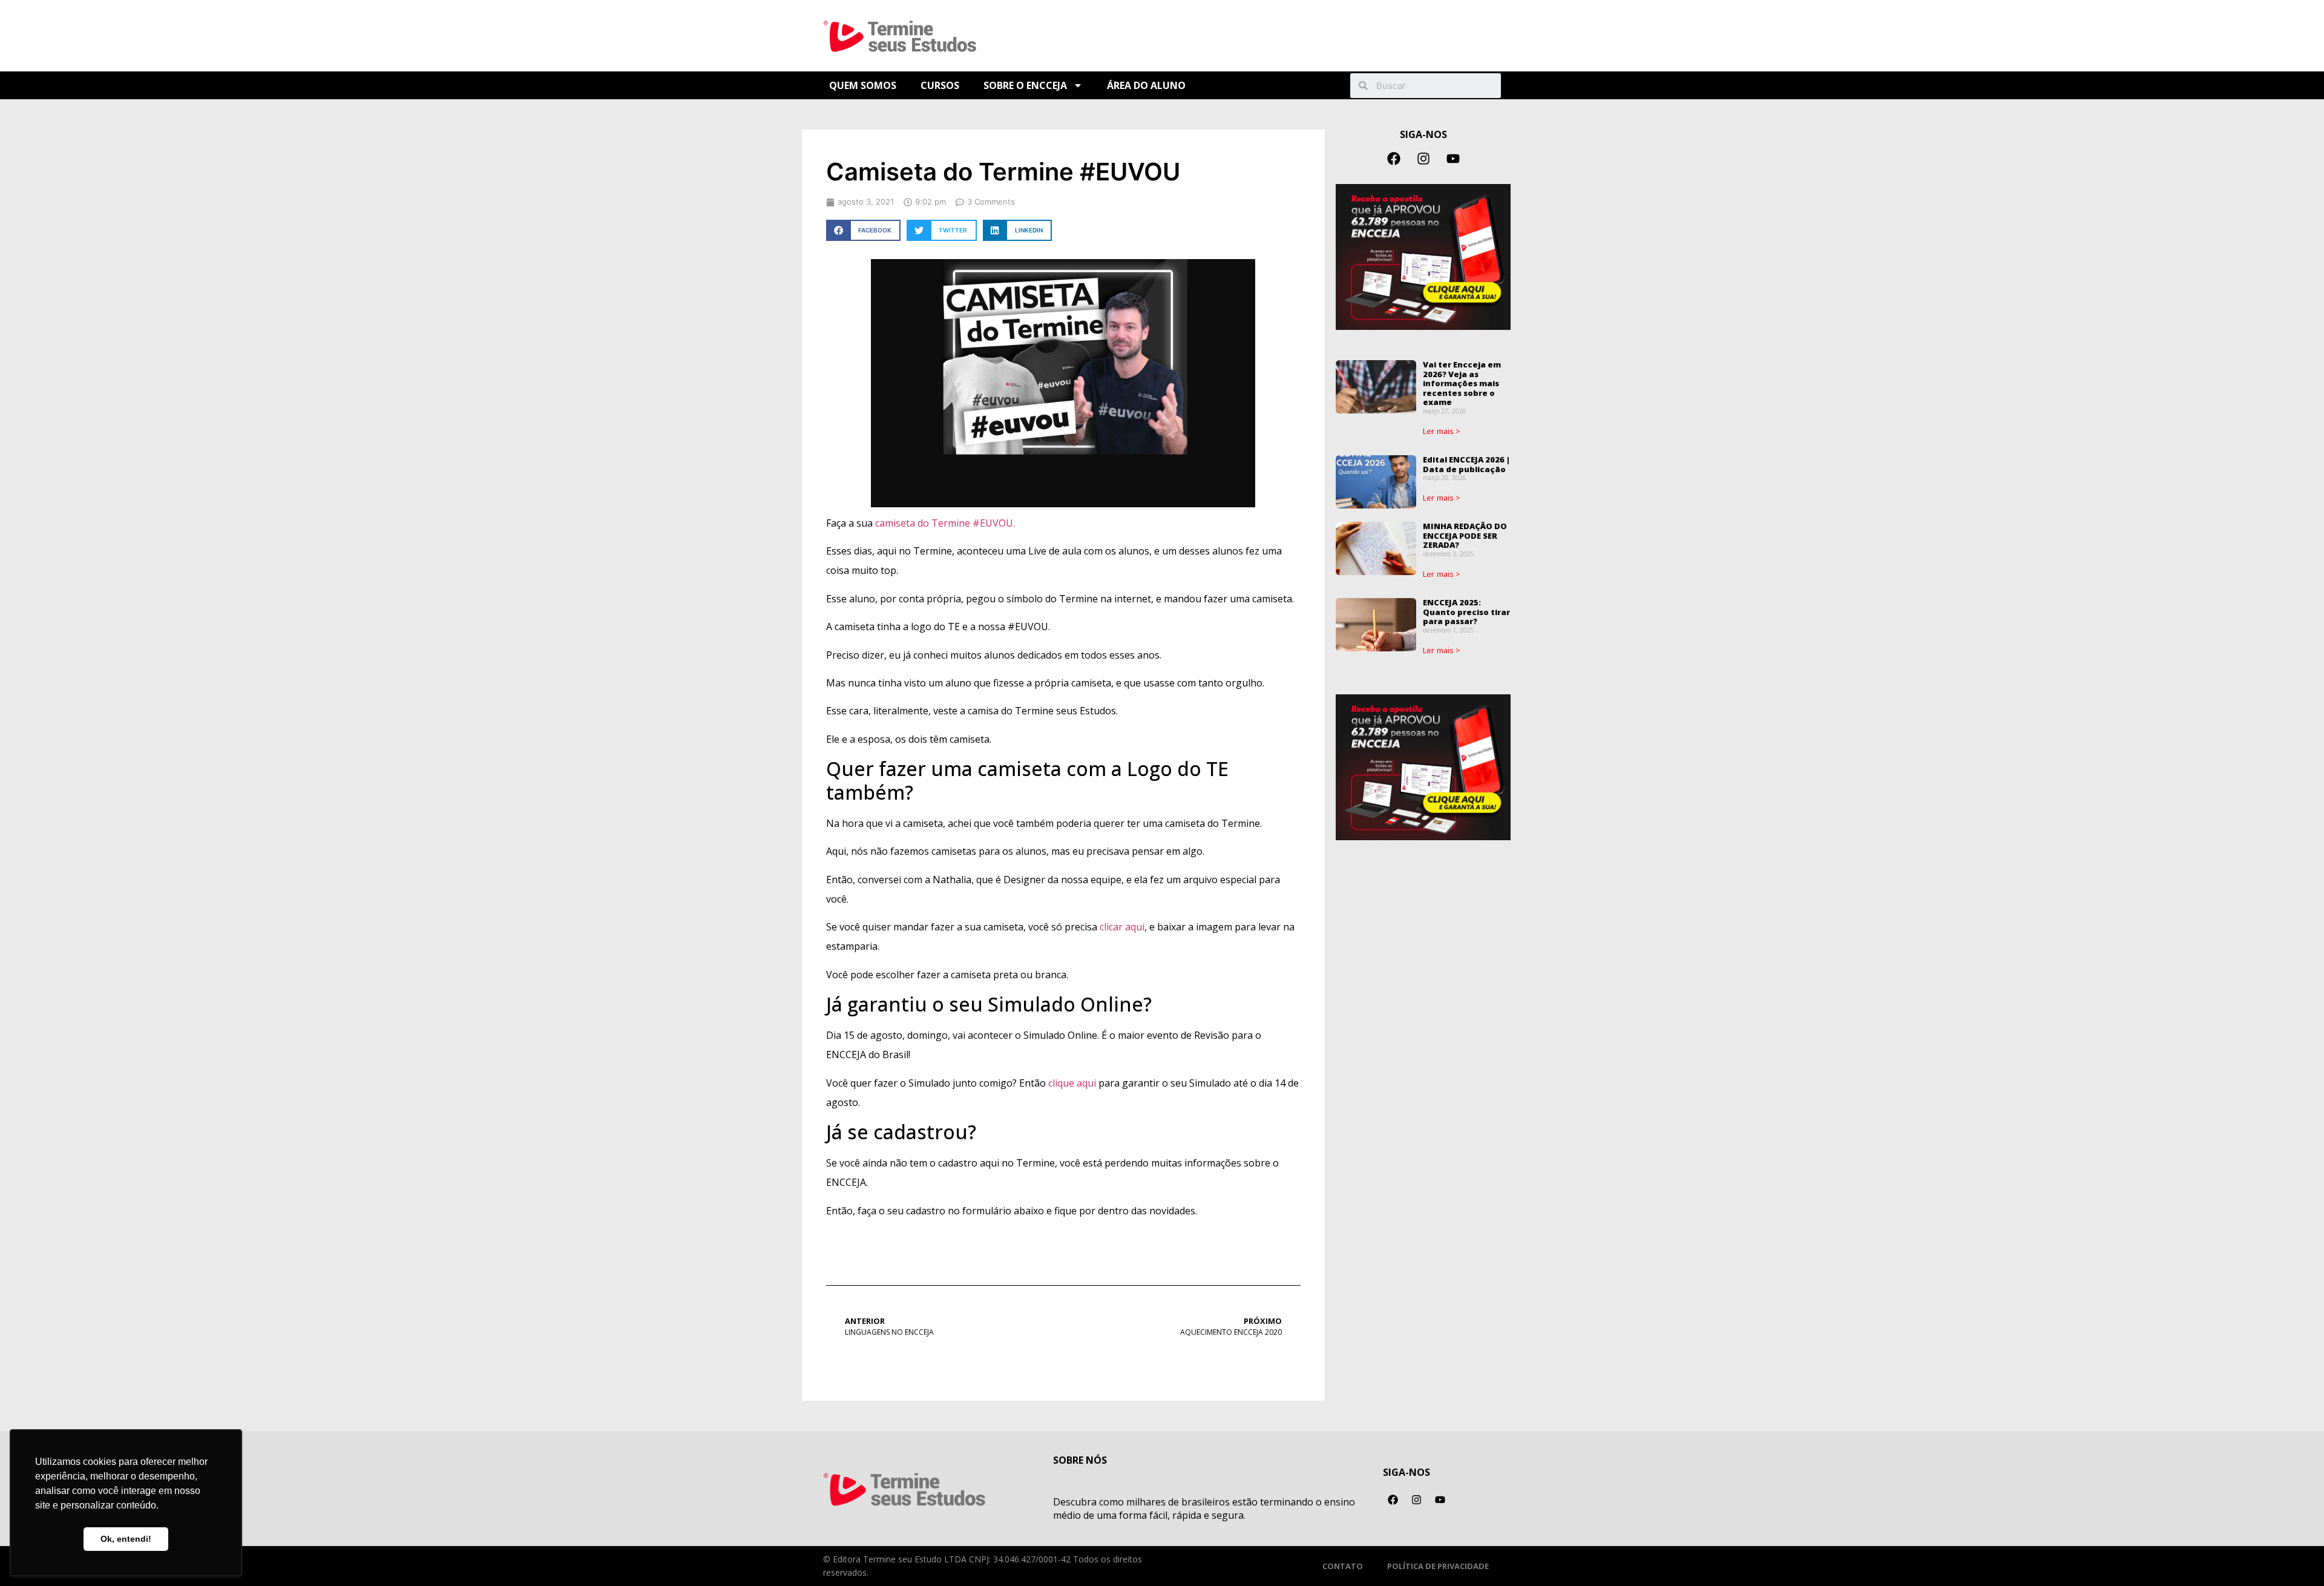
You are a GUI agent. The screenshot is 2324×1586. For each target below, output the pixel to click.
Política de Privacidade (1438, 1566)
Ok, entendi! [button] (126, 1539)
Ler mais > (1442, 431)
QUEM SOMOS (863, 85)
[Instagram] (1423, 159)
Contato (1343, 1566)
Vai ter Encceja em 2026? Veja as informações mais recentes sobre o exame (1462, 383)
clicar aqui (1122, 927)
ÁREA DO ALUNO (1146, 85)
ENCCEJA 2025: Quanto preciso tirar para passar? (1466, 612)
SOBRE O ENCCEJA (1025, 85)
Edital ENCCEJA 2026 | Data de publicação (1466, 464)
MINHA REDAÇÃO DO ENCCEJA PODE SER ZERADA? (1465, 535)
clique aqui (1071, 1083)
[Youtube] (1453, 159)
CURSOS (940, 85)
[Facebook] (1394, 159)
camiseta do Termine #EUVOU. (945, 523)
